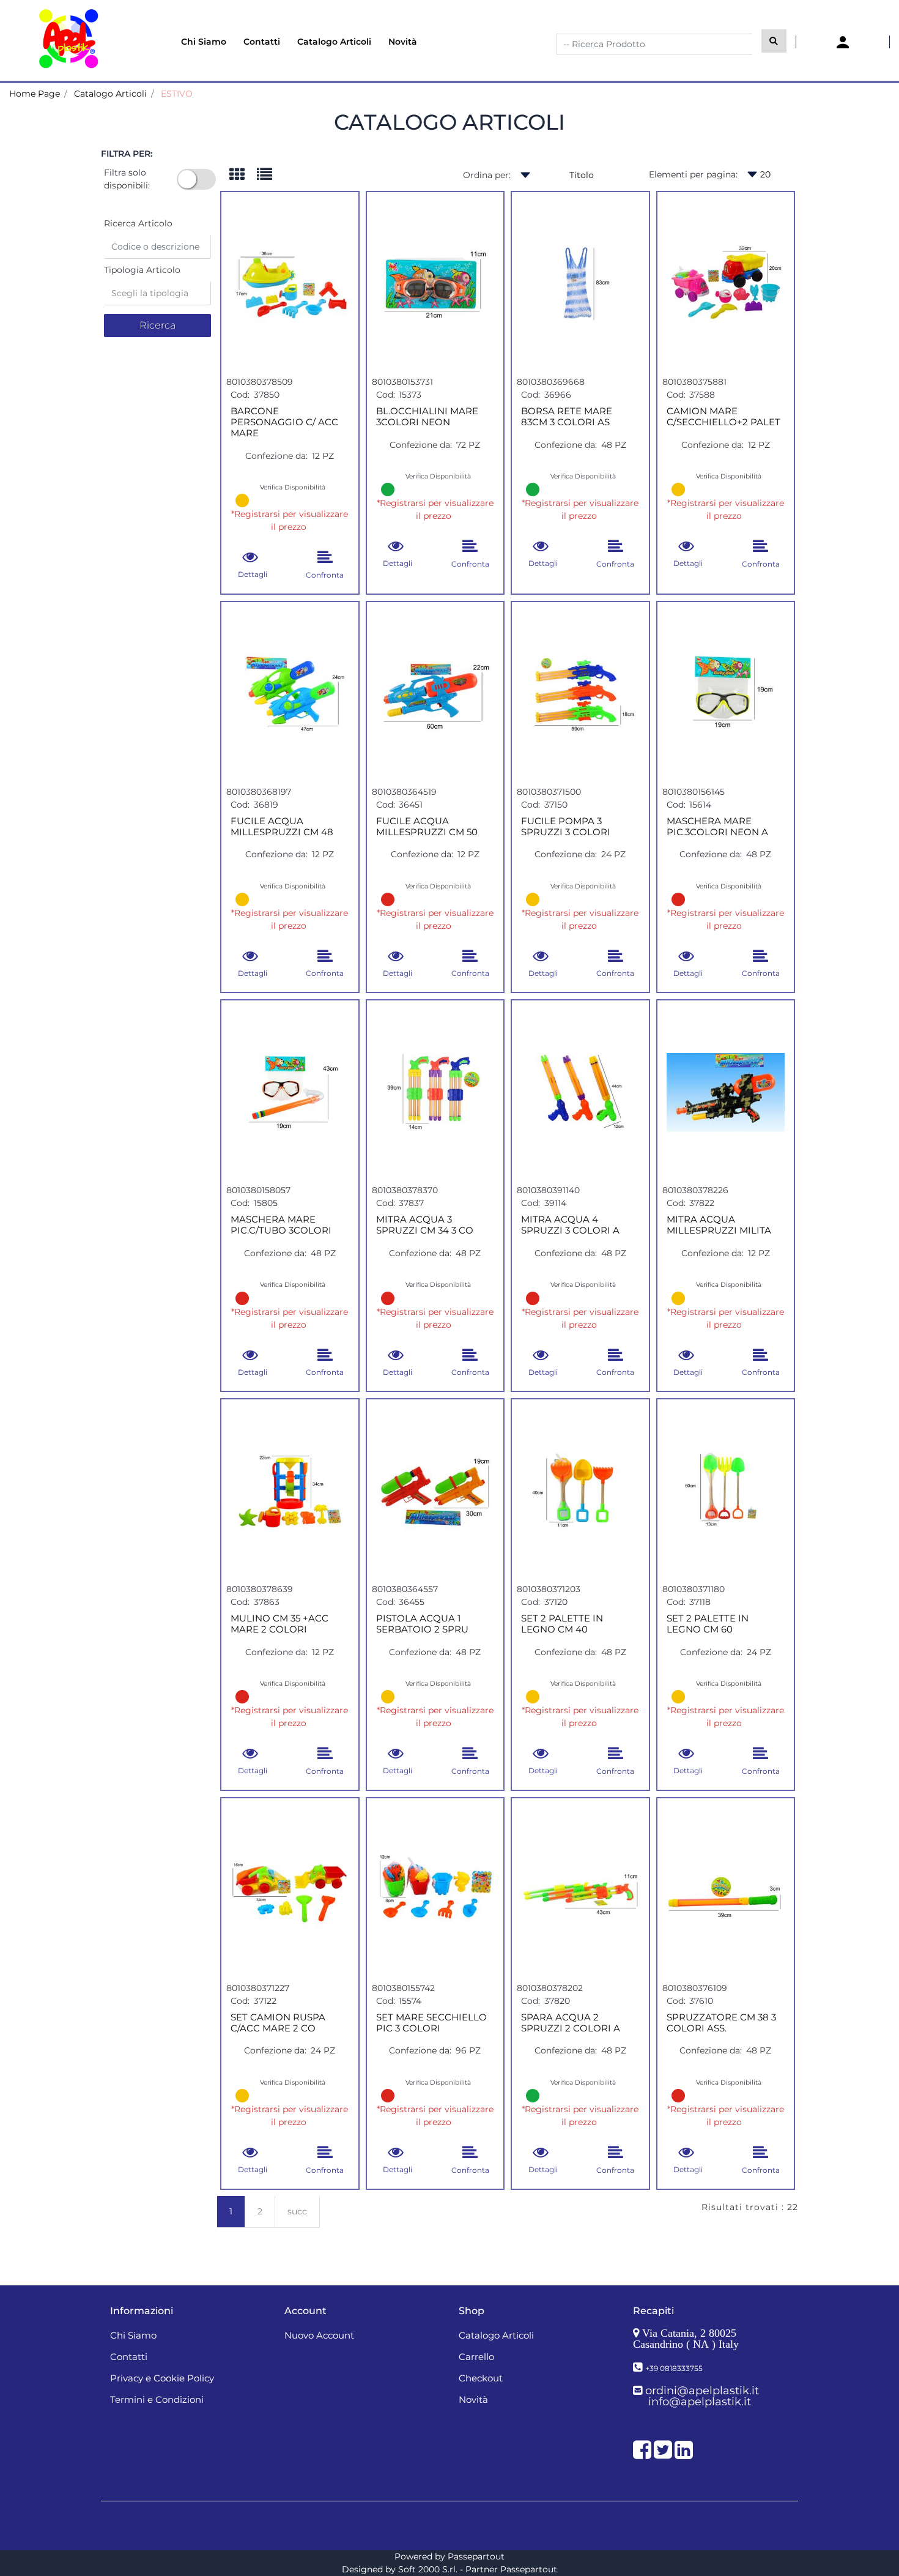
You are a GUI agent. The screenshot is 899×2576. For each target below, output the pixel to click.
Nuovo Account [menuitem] (319, 2335)
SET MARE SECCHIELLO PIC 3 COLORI (431, 2023)
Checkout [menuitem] (481, 2378)
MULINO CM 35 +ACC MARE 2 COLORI (279, 1624)
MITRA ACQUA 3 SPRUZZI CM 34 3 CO (425, 1225)
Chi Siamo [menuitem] (204, 42)
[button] (774, 41)
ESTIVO (177, 94)
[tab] (243, 175)
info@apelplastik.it (700, 2402)
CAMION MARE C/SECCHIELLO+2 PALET (723, 417)
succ (297, 2211)
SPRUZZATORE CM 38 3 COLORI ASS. (721, 2023)
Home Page (35, 94)
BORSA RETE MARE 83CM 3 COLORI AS (567, 417)
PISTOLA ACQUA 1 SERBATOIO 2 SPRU (422, 1624)
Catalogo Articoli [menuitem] (334, 42)
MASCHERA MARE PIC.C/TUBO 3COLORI (281, 1225)
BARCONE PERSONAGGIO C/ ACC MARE (284, 422)
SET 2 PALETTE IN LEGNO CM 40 (562, 1624)
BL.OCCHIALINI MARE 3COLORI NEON (427, 417)
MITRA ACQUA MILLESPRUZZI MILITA (719, 1225)
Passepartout (476, 2556)
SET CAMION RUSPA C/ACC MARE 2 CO (278, 2023)
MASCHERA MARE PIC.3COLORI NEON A (717, 827)
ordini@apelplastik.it (702, 2391)
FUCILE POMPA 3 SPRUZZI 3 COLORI (566, 827)
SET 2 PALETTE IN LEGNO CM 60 (708, 1624)
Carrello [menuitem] (476, 2357)
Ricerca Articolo (138, 223)
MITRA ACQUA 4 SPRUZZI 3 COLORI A (570, 1225)
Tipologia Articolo (142, 270)
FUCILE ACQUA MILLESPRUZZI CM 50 (427, 827)
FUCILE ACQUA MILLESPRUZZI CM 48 (282, 827)
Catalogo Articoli (110, 94)
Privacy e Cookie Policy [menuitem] (162, 2378)
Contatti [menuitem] (262, 42)
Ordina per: (487, 175)
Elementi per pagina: (693, 174)
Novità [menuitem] (403, 42)
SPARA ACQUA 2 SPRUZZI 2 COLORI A (571, 2023)
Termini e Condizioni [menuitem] (157, 2399)
